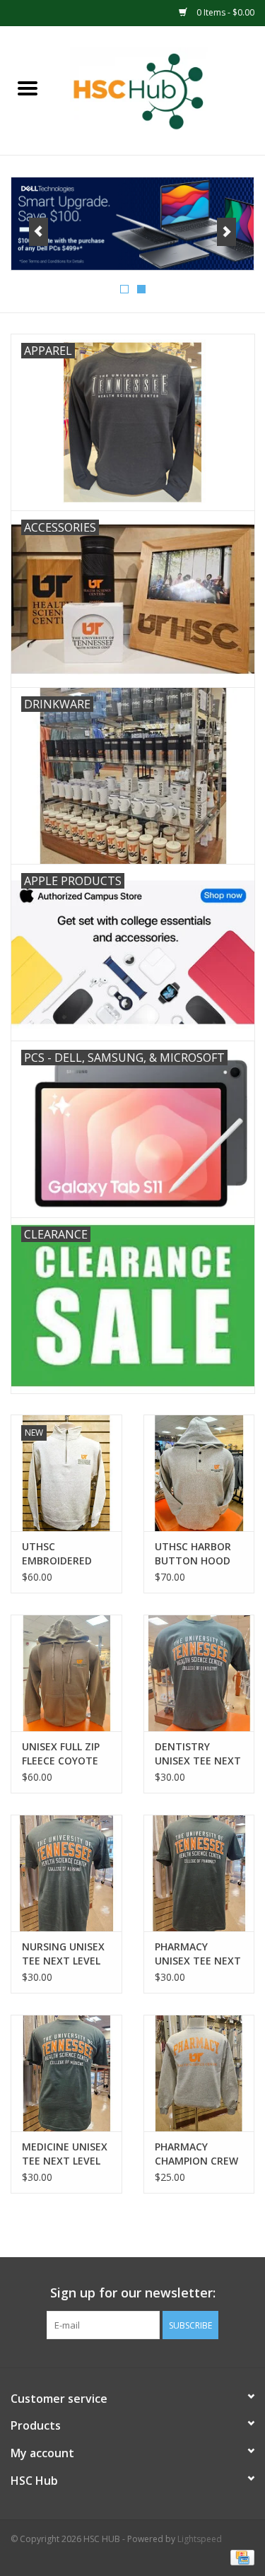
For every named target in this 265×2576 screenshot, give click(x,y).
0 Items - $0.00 (224, 12)
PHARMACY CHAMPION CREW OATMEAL (196, 2154)
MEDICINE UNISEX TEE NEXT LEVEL (65, 2154)
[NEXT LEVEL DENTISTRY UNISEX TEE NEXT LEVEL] (199, 1673)
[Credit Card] (240, 2557)
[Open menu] (28, 88)
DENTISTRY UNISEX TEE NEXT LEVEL (198, 1754)
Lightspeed (200, 2539)
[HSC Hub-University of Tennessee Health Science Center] (160, 89)
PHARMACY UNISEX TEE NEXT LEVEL (198, 1954)
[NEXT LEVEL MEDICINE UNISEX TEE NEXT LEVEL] (66, 2073)
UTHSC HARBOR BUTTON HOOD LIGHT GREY (193, 1554)
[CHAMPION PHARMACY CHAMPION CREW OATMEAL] (199, 2073)
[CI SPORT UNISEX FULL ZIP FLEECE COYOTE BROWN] (66, 1673)
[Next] (226, 232)
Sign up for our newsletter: (133, 2293)
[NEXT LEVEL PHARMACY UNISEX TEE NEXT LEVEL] (199, 1873)
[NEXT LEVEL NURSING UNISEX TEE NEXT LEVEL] (66, 1873)
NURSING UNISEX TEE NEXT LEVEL (63, 1954)
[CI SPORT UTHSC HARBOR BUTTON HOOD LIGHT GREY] (199, 1473)
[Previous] (39, 232)
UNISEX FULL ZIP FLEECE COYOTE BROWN (61, 1754)
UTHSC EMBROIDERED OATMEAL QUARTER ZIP (57, 1554)
